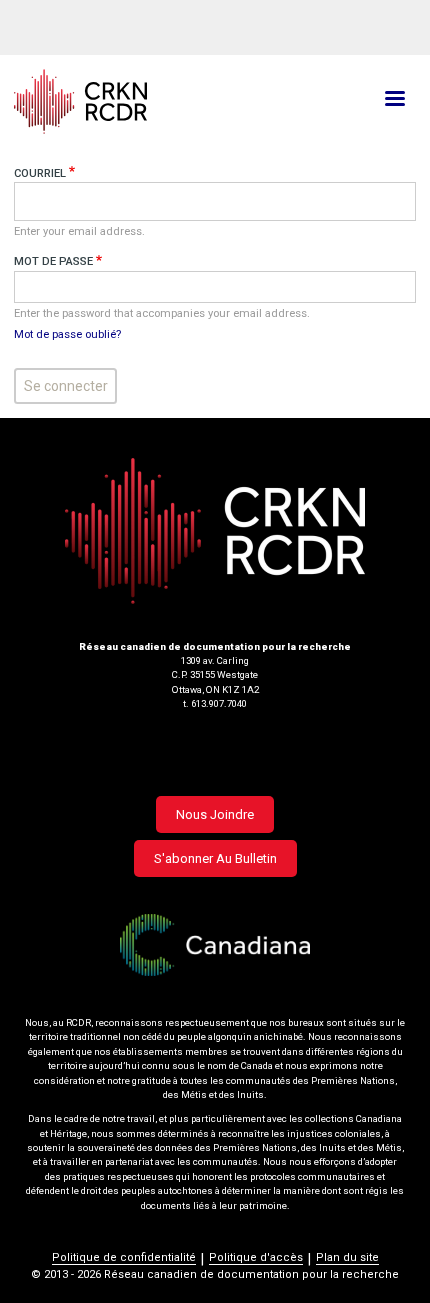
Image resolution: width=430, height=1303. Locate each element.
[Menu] (394, 100)
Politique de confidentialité (124, 1257)
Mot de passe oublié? (67, 334)
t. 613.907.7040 (215, 703)
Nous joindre (215, 814)
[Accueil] (148, 101)
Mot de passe (53, 261)
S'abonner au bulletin (215, 858)
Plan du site (347, 1257)
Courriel (40, 173)
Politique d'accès (256, 1257)
